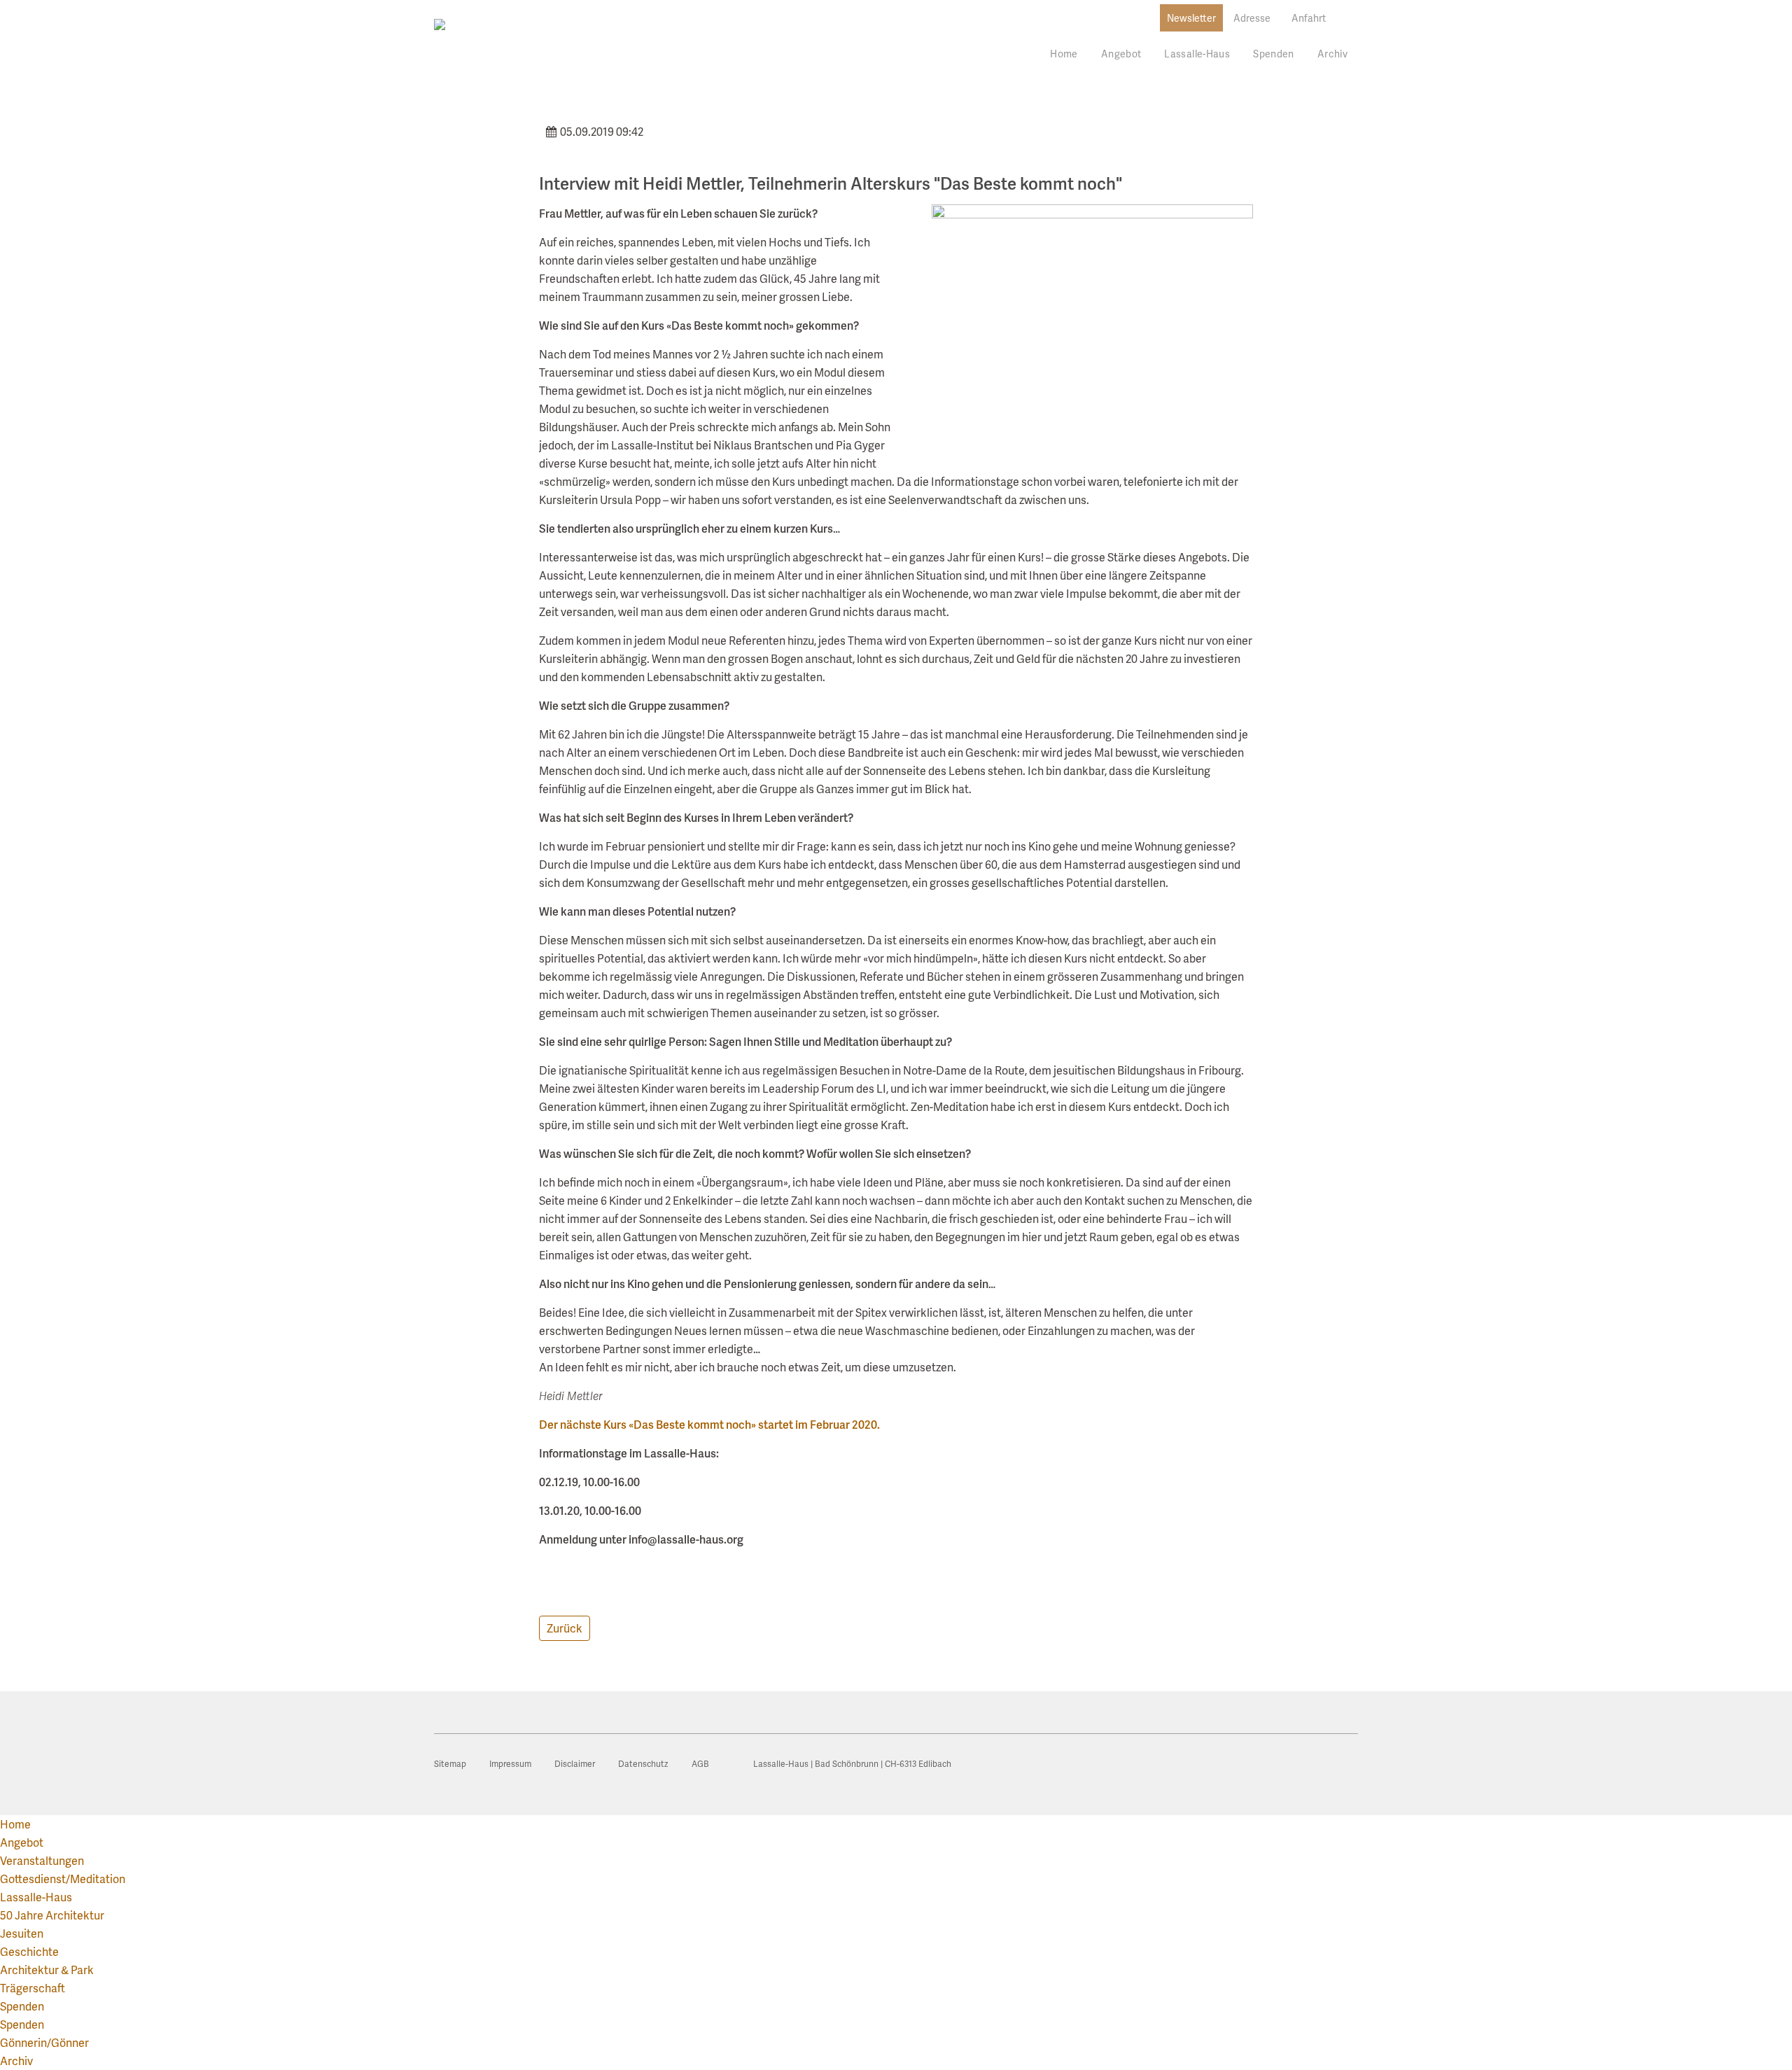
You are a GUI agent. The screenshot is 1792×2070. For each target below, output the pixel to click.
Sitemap (450, 1764)
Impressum (510, 1764)
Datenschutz (643, 1764)
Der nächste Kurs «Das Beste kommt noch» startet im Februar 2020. (709, 1424)
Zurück (565, 1628)
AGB (700, 1764)
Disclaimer (575, 1764)
